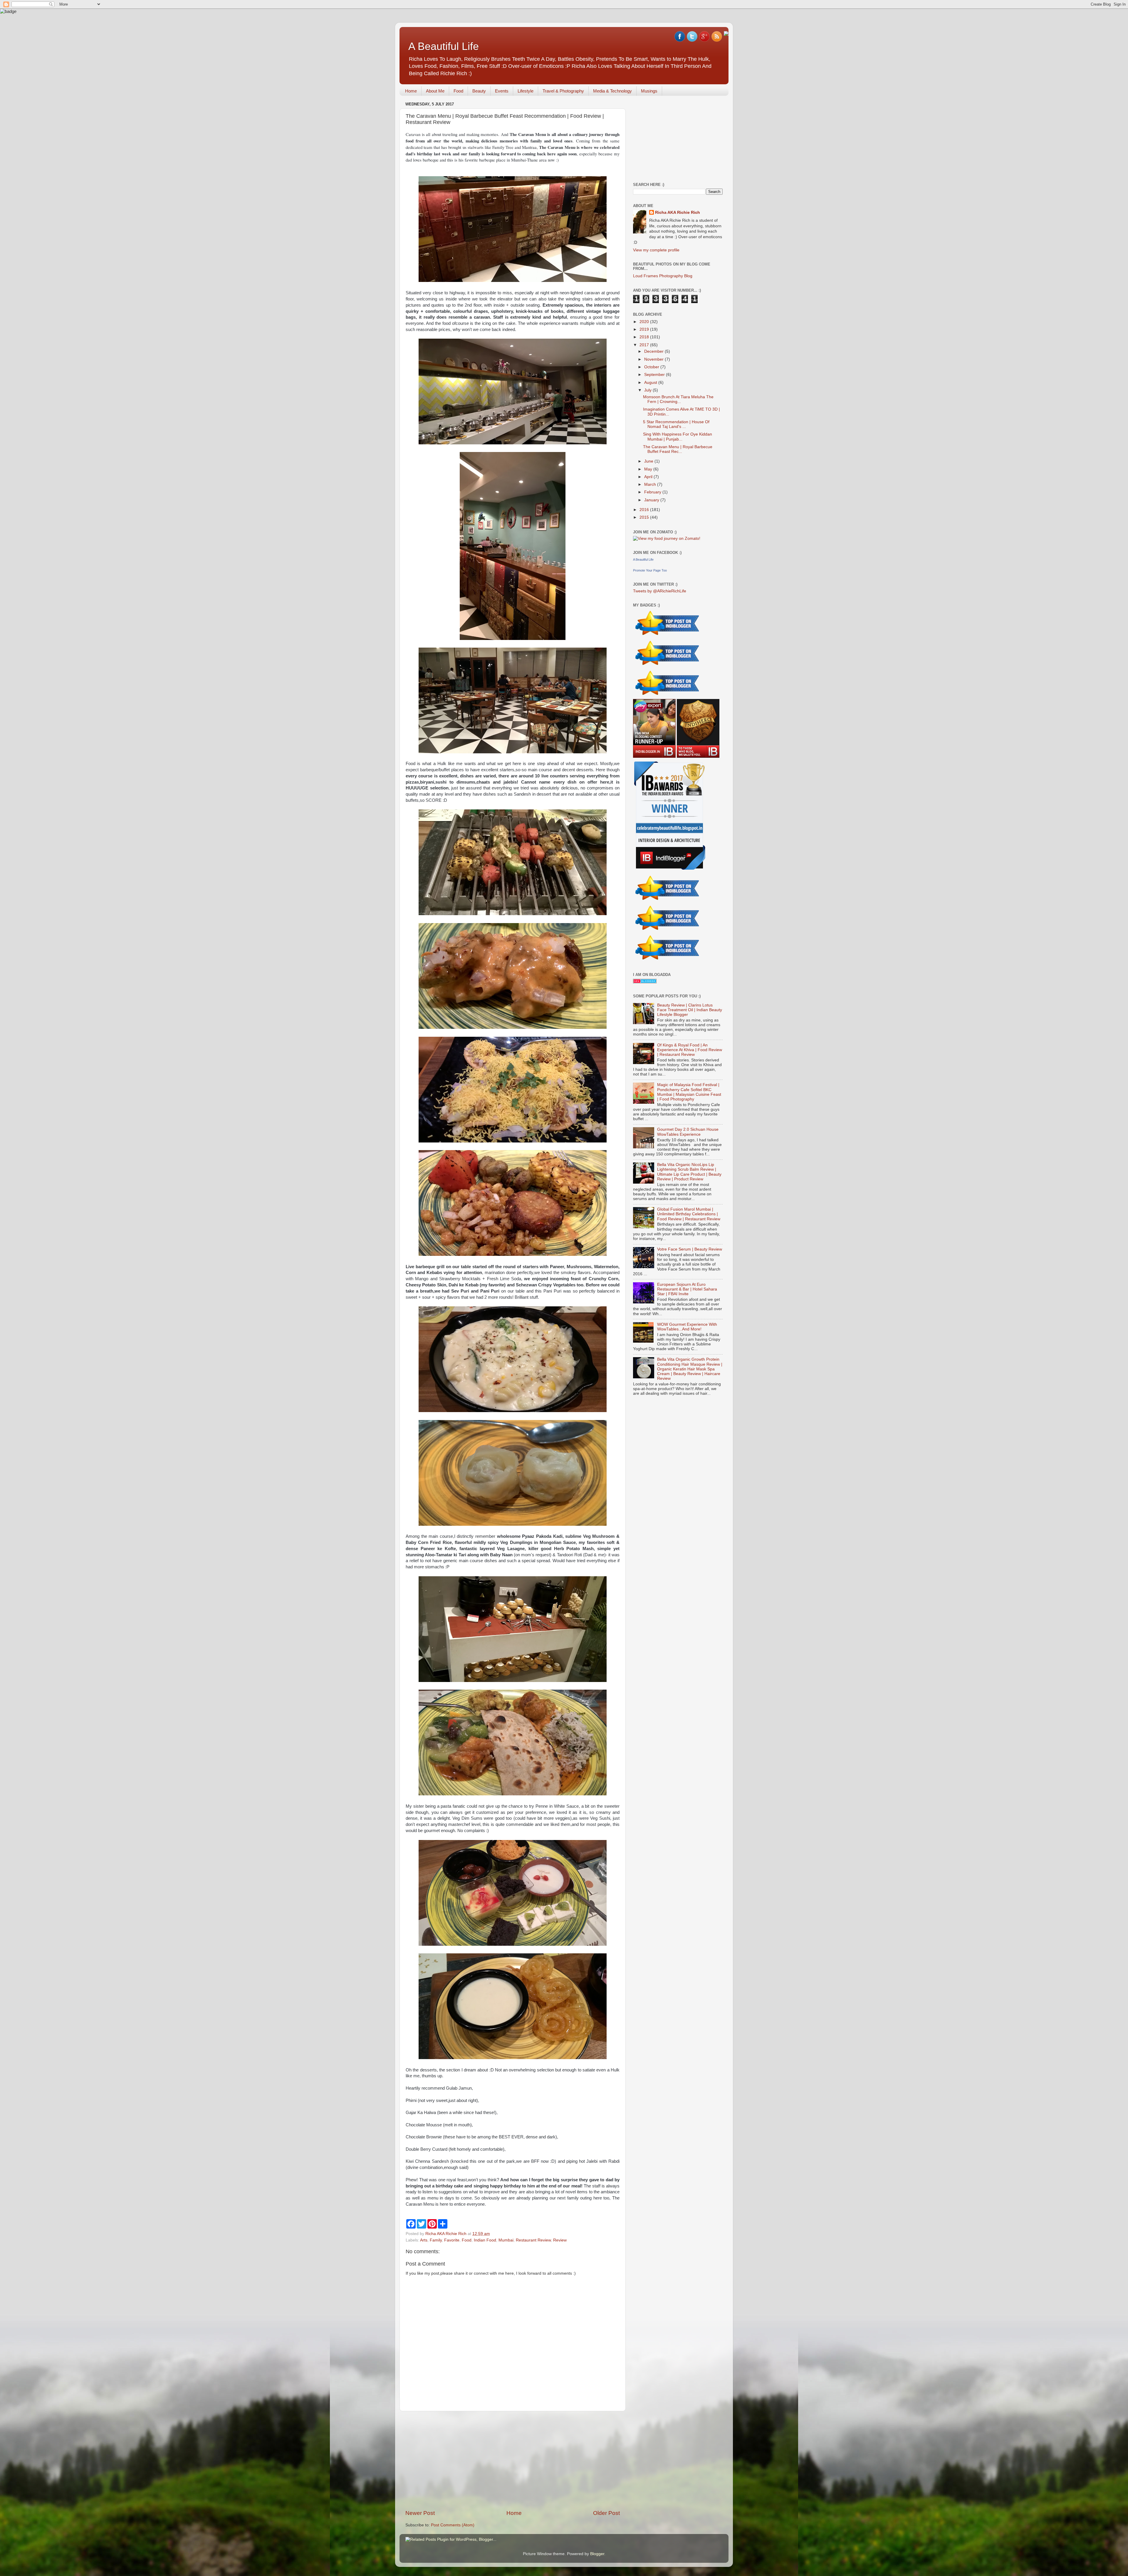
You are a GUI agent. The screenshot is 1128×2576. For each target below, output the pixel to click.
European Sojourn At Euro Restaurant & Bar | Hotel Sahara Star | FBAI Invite (687, 1289)
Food (458, 91)
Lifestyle (526, 91)
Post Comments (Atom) (453, 2525)
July (648, 390)
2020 (645, 322)
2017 (645, 345)
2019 (645, 329)
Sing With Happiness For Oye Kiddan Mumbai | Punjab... (678, 437)
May (649, 469)
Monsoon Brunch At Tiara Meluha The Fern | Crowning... (678, 399)
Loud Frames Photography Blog (663, 276)
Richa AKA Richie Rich (678, 212)
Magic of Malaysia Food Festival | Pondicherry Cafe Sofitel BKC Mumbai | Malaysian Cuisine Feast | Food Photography (689, 1092)
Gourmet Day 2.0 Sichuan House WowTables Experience (688, 1132)
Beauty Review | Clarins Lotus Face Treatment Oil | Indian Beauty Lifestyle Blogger (690, 1010)
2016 (645, 510)
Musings (649, 91)
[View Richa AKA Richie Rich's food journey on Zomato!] (667, 538)
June (649, 461)
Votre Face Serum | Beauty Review (690, 1249)
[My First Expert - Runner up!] (655, 756)
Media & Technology (612, 91)
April (649, 477)
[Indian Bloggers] (668, 636)
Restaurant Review (533, 2240)
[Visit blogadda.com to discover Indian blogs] (645, 982)
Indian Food (485, 2240)
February (653, 492)
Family (436, 2240)
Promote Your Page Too (650, 570)
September (655, 375)
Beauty (479, 91)
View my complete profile (656, 250)
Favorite (452, 2240)
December (654, 351)
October (652, 367)
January (652, 500)
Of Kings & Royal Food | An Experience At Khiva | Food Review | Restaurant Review (690, 1050)
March (651, 484)
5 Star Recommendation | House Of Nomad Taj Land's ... (676, 424)
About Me (435, 91)
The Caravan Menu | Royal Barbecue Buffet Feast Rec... (678, 449)
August (651, 383)
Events (502, 91)
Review (560, 2240)
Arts (424, 2240)
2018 (645, 337)
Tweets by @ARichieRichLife (660, 591)
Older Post (606, 2513)
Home (411, 91)
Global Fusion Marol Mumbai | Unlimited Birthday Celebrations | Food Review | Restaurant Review (689, 1214)
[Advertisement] (513, 2460)
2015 (645, 517)
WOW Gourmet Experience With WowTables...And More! (687, 1327)
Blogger (597, 2554)
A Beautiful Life (444, 46)
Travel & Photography (563, 91)
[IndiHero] (698, 756)
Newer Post (420, 2513)
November (654, 359)
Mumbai (506, 2240)
